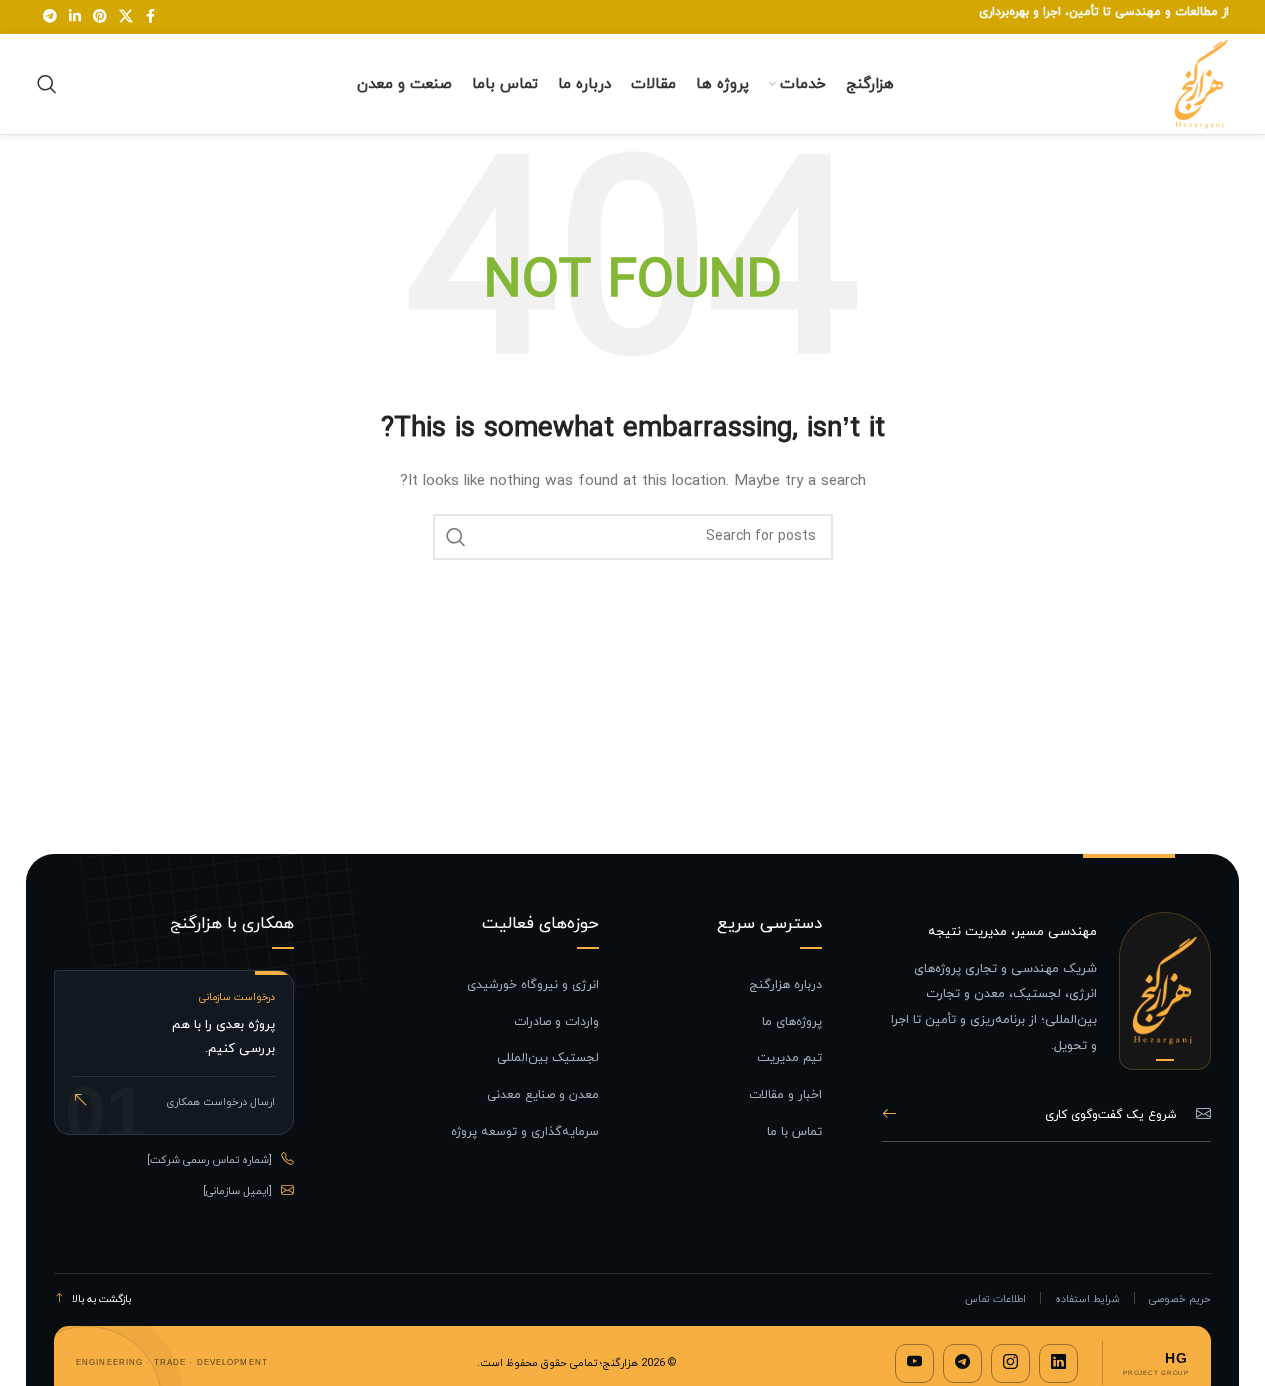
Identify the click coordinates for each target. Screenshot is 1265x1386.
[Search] (47, 84)
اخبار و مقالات (785, 1095)
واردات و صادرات (556, 1022)
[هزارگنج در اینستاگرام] (1010, 1363)
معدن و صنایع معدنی (543, 1095)
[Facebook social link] (151, 17)
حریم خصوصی (1180, 1299)
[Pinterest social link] (100, 17)
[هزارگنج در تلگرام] (962, 1363)
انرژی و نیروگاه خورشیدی (533, 985)
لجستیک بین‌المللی (548, 1058)
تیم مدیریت (789, 1058)
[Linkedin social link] (75, 17)
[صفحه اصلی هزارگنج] (1165, 991)
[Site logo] (1201, 82)
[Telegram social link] (50, 17)
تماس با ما (794, 1132)
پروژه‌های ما (792, 1022)
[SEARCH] (456, 537)
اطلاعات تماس (995, 1299)
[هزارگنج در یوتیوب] (914, 1363)
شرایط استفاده (1087, 1299)
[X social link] (126, 17)
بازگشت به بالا (101, 1299)
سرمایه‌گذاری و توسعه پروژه (525, 1132)
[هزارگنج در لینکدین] (1058, 1363)
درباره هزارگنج (785, 985)
